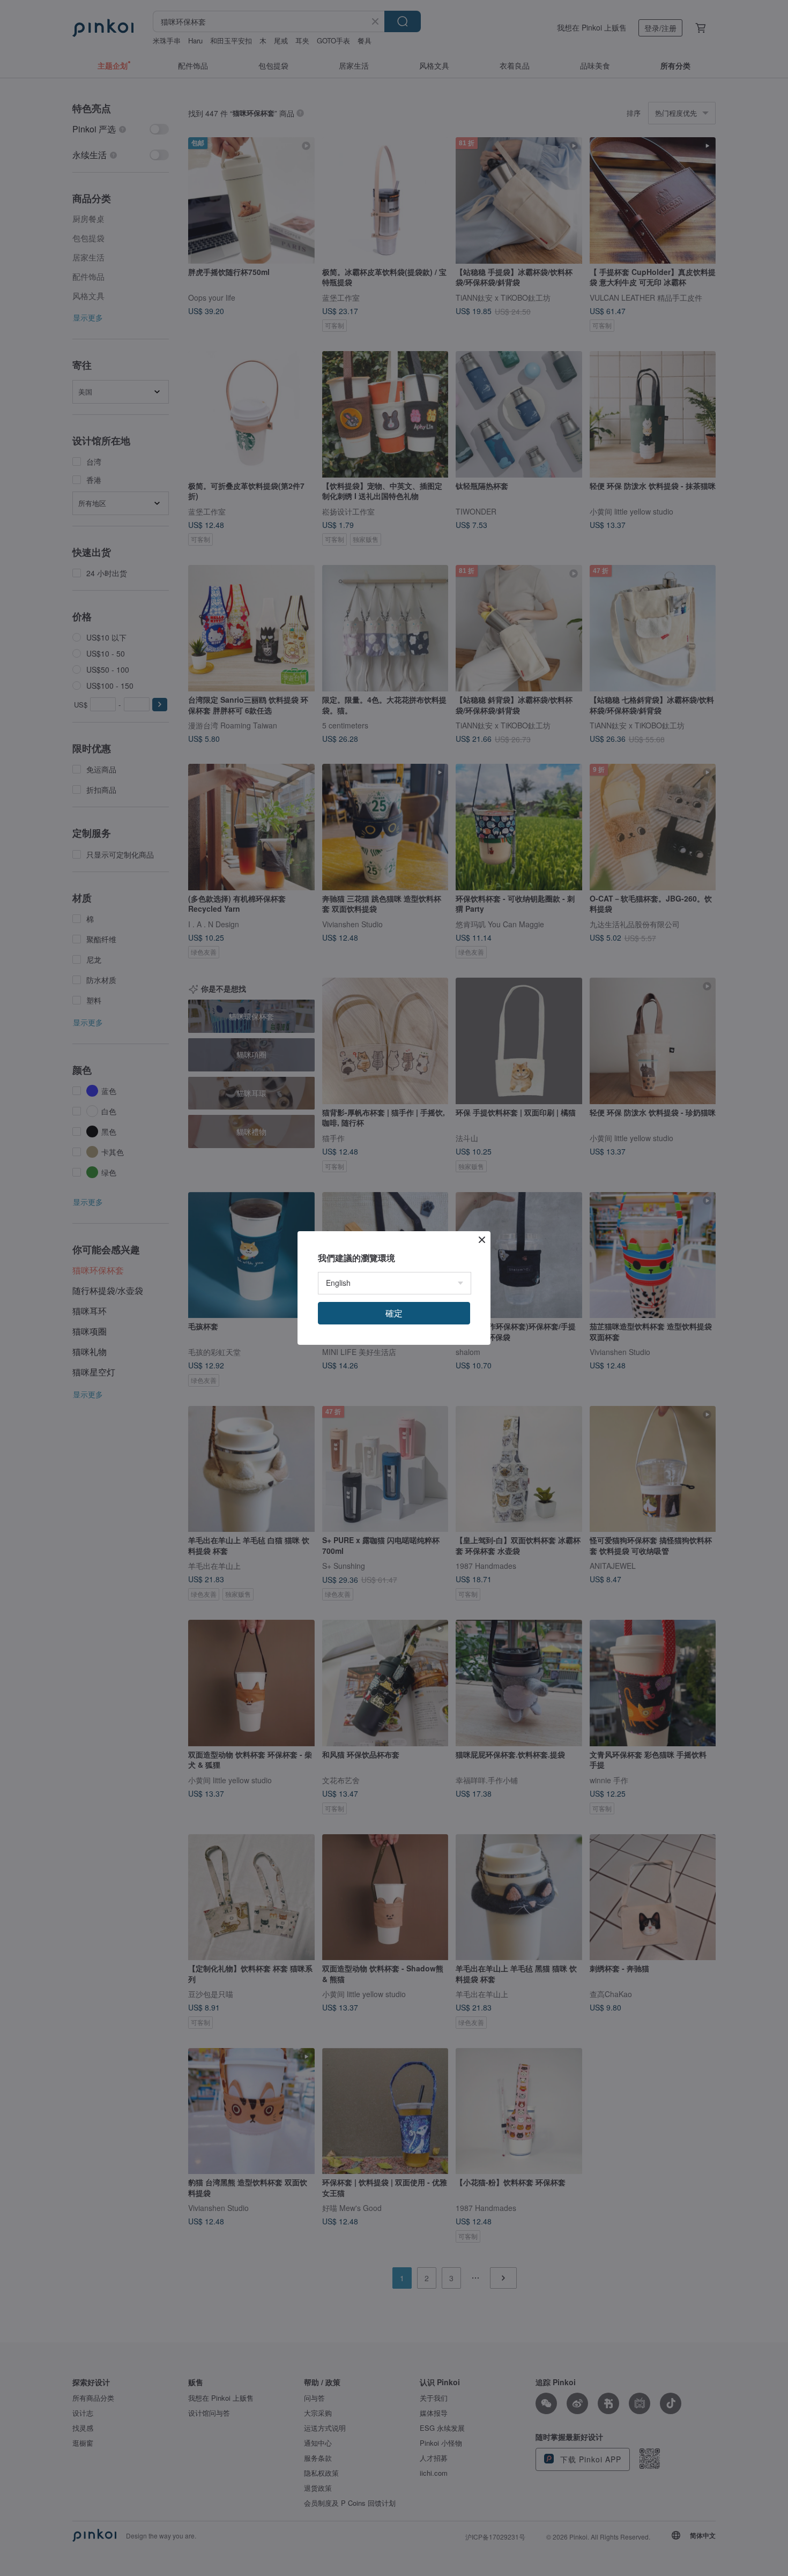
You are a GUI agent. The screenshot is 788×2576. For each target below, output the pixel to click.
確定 (394, 1313)
